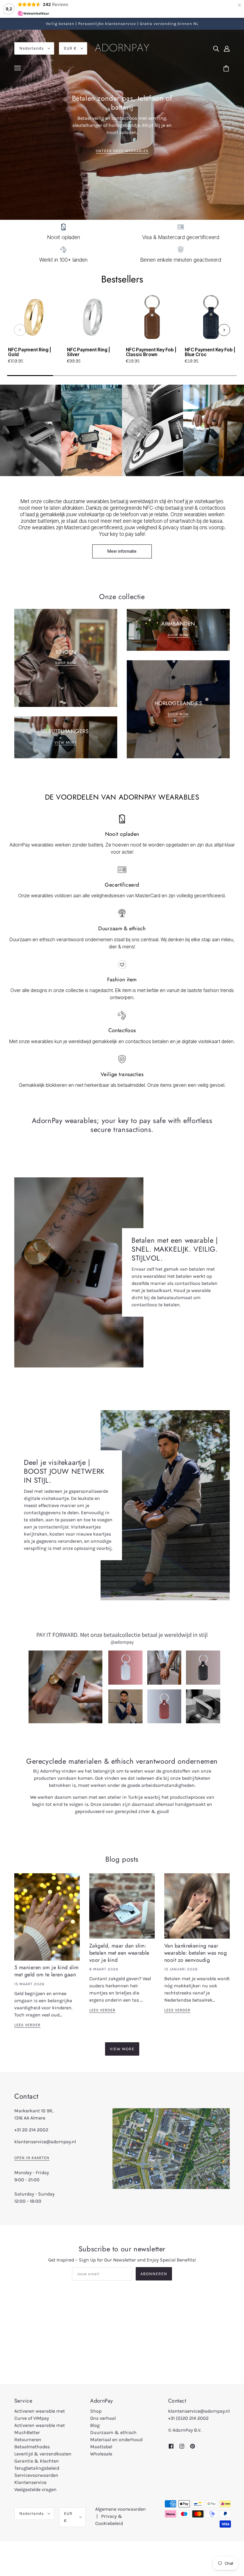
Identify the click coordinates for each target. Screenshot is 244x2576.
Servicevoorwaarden (36, 2475)
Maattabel (101, 2447)
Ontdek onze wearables (122, 151)
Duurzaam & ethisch (113, 2432)
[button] (20, 330)
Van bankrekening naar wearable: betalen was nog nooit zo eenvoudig (195, 1953)
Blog (95, 2425)
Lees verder (27, 2025)
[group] (34, 331)
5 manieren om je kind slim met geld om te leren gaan (47, 1971)
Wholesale (101, 2454)
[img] (216, 48)
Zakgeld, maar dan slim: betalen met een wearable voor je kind (119, 1953)
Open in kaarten (32, 2158)
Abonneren (154, 2274)
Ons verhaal (103, 2418)
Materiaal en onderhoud (116, 2440)
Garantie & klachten (37, 2461)
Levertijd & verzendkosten (43, 2454)
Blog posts (122, 1859)
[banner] (122, 47)
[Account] (227, 48)
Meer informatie (122, 551)
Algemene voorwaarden (121, 2509)
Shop (96, 2411)
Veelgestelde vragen (35, 2489)
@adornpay (122, 1642)
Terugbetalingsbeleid (37, 2468)
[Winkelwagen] (227, 69)
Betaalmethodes (32, 2447)
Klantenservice (30, 2482)
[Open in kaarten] (171, 2149)
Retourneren (28, 2440)
